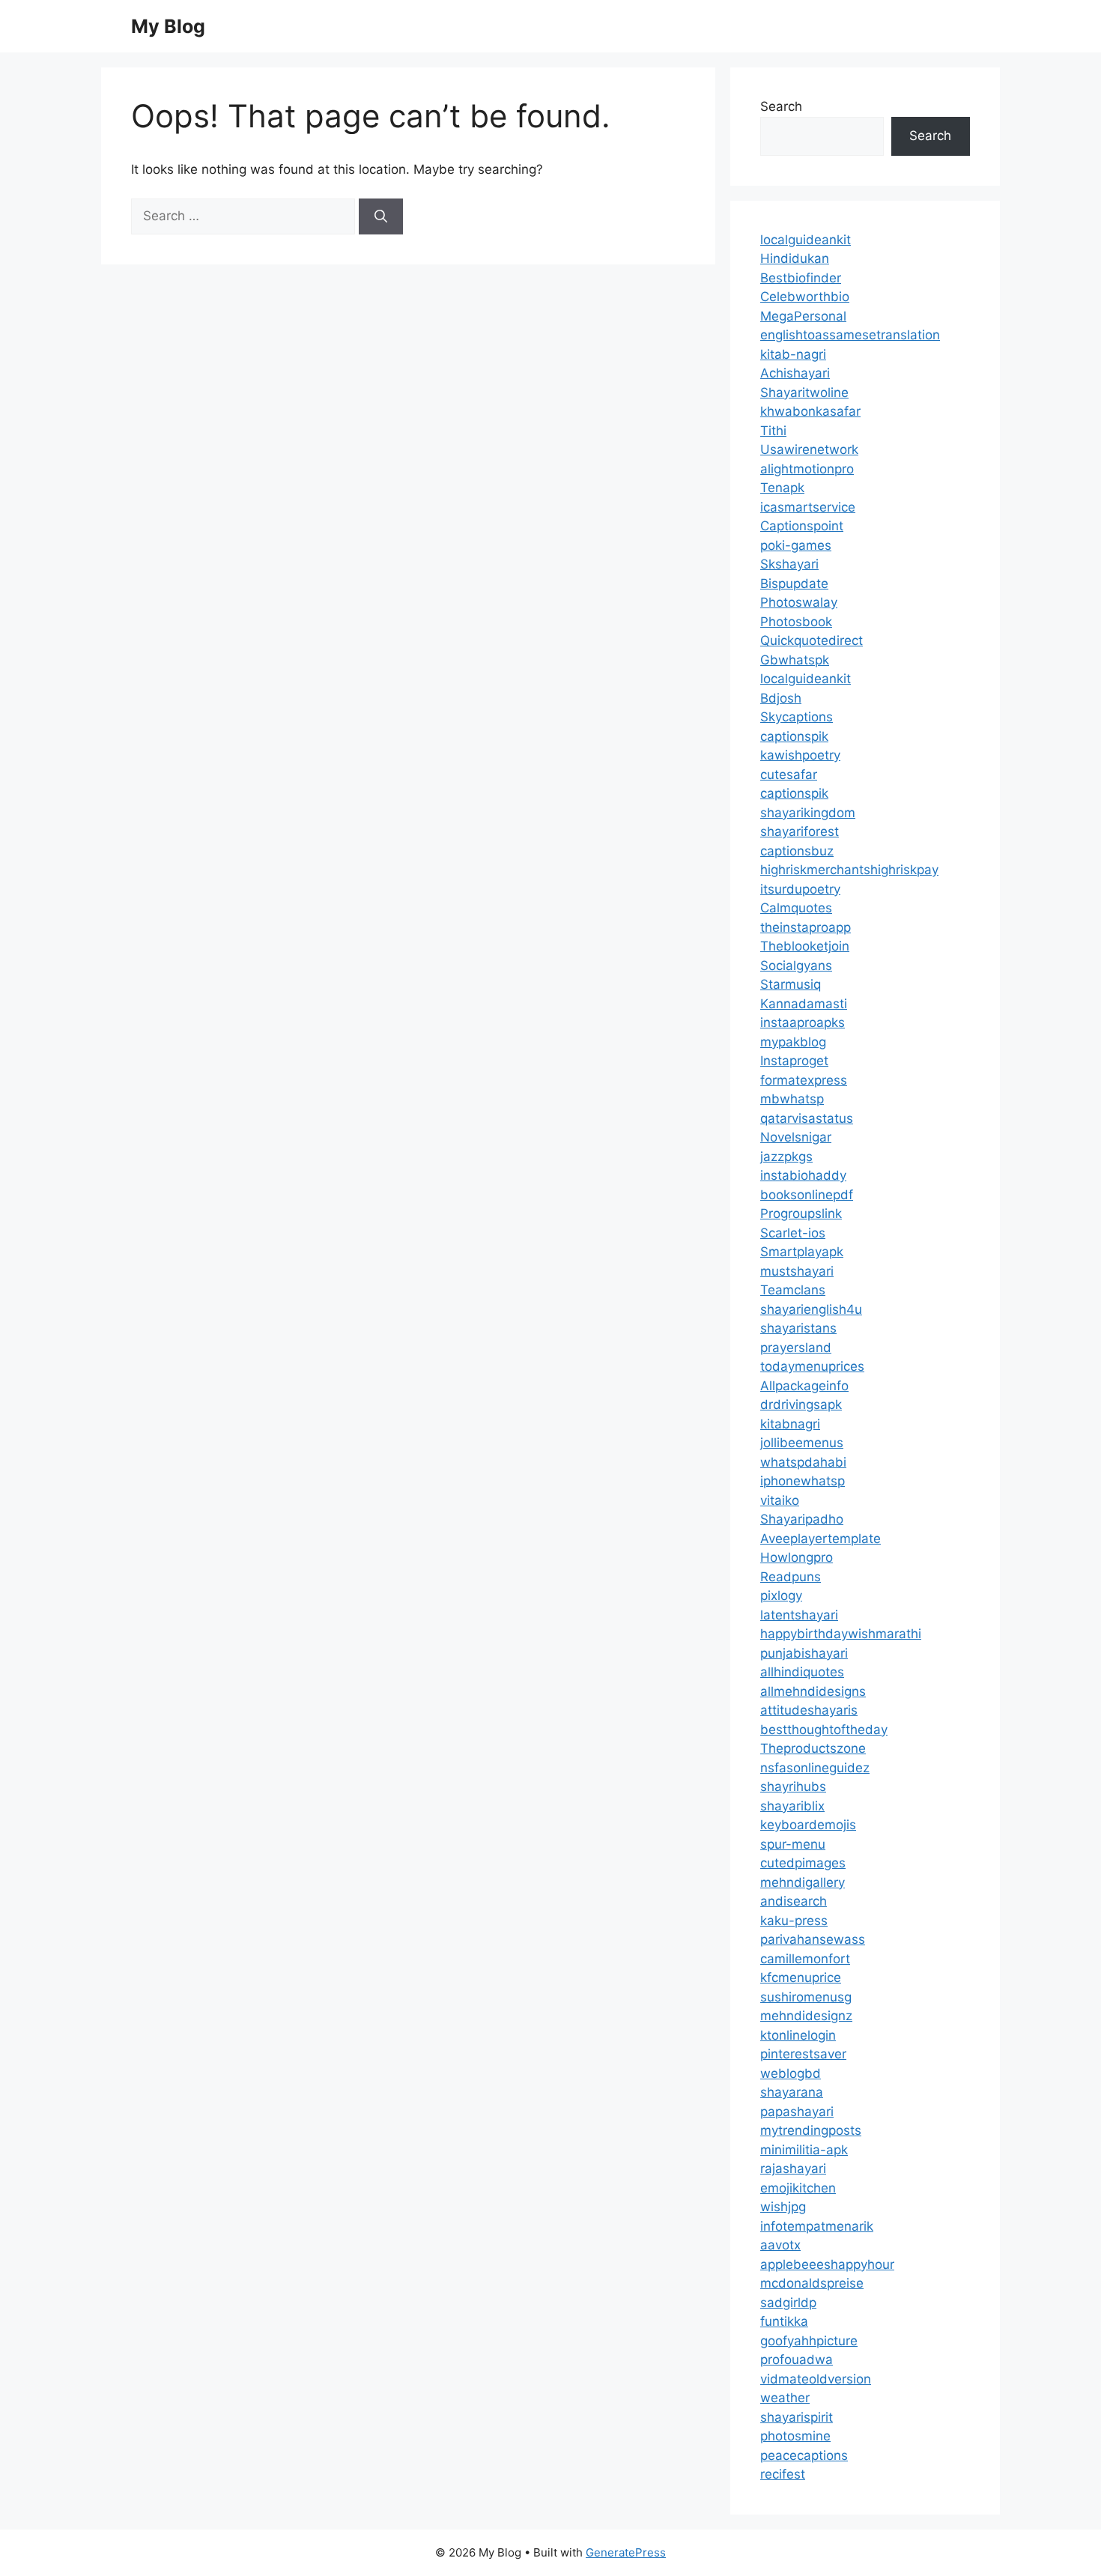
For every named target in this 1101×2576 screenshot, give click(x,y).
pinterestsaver (803, 2054)
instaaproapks (803, 1022)
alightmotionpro (807, 469)
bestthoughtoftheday (824, 1730)
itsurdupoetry (800, 889)
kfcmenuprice (801, 1978)
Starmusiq (791, 984)
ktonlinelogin (798, 2035)
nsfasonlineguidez (815, 1768)
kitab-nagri (793, 354)
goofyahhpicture (809, 2341)
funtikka (784, 2321)
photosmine (795, 2436)
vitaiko (780, 1500)
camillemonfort (805, 1959)
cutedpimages (803, 1863)
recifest (783, 2474)
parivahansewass (813, 1939)
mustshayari (797, 1271)
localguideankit (806, 240)
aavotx (780, 2245)
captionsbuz (797, 851)
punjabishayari (804, 1653)
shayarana (792, 2092)
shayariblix (792, 1806)
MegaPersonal (803, 316)
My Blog (168, 26)
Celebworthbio (805, 297)
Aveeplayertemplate (821, 1539)
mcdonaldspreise (812, 2283)
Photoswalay (799, 602)
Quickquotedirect (812, 640)
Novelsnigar (796, 1137)
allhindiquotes (802, 1672)
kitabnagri (790, 1424)
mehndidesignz (806, 2016)
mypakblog (793, 1042)
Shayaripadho (802, 1519)
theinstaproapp (806, 927)
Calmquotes (796, 908)
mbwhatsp (792, 1099)
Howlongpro (797, 1557)
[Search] (381, 216)
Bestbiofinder (801, 278)
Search (781, 106)
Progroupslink (801, 1213)
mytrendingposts (811, 2130)
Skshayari (789, 564)
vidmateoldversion (816, 2379)
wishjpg (783, 2207)
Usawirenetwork (809, 449)
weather (785, 2398)
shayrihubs (793, 1786)
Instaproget (794, 1061)
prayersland (796, 1348)
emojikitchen (798, 2188)
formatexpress (804, 1080)
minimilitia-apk (804, 2150)
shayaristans (798, 1328)
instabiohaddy (803, 1175)
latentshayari (799, 1615)
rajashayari (793, 2169)
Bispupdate (794, 584)
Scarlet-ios (793, 1233)
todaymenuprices (812, 1366)
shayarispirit (797, 2417)
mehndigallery (803, 1882)
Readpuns (791, 1577)
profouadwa (797, 2360)
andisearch (794, 1901)
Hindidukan (795, 258)
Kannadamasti (804, 1004)
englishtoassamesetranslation (850, 335)
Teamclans (793, 1290)
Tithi (773, 431)
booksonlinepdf (807, 1195)
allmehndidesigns (813, 1691)
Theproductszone (813, 1748)
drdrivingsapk (801, 1404)
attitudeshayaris (809, 1710)
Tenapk (782, 488)
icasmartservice (808, 507)
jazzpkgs (786, 1157)
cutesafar (789, 775)
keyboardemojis (808, 1825)
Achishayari (795, 373)
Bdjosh (781, 698)
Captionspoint (802, 526)
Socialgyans (796, 966)
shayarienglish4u (811, 1309)
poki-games (796, 545)
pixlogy (781, 1595)
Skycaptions (797, 717)
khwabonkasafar (810, 411)
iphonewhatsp (803, 1481)
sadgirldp (788, 2303)
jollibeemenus (802, 1443)
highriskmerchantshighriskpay (849, 870)
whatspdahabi (803, 1462)
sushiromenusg (806, 1997)
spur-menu (793, 1844)
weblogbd (791, 2073)
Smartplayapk (802, 1252)
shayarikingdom (808, 813)
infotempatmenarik (817, 2226)
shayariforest (800, 831)
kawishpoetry (800, 755)
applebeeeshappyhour (827, 2264)
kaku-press (794, 1921)
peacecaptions (804, 2455)
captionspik (794, 736)
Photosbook (796, 622)
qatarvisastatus (807, 1118)
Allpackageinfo (804, 1386)
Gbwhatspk (795, 660)
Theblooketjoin (805, 946)
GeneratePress (626, 2552)
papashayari (797, 2112)
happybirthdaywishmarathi (841, 1634)
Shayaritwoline (804, 393)
